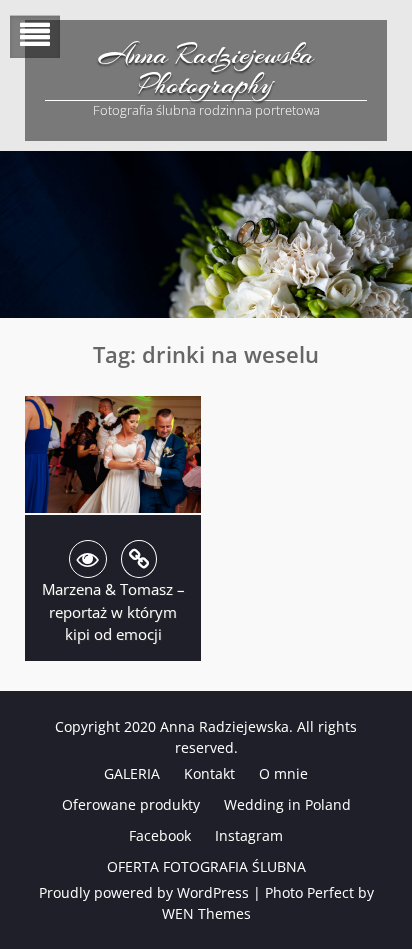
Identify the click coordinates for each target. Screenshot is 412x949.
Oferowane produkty (131, 804)
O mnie (283, 773)
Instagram (249, 835)
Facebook (160, 835)
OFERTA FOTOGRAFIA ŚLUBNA (206, 866)
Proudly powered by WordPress (144, 892)
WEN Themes (206, 913)
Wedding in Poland (287, 804)
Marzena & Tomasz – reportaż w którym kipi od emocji (113, 611)
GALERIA (132, 773)
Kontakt (209, 773)
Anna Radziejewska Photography (206, 70)
